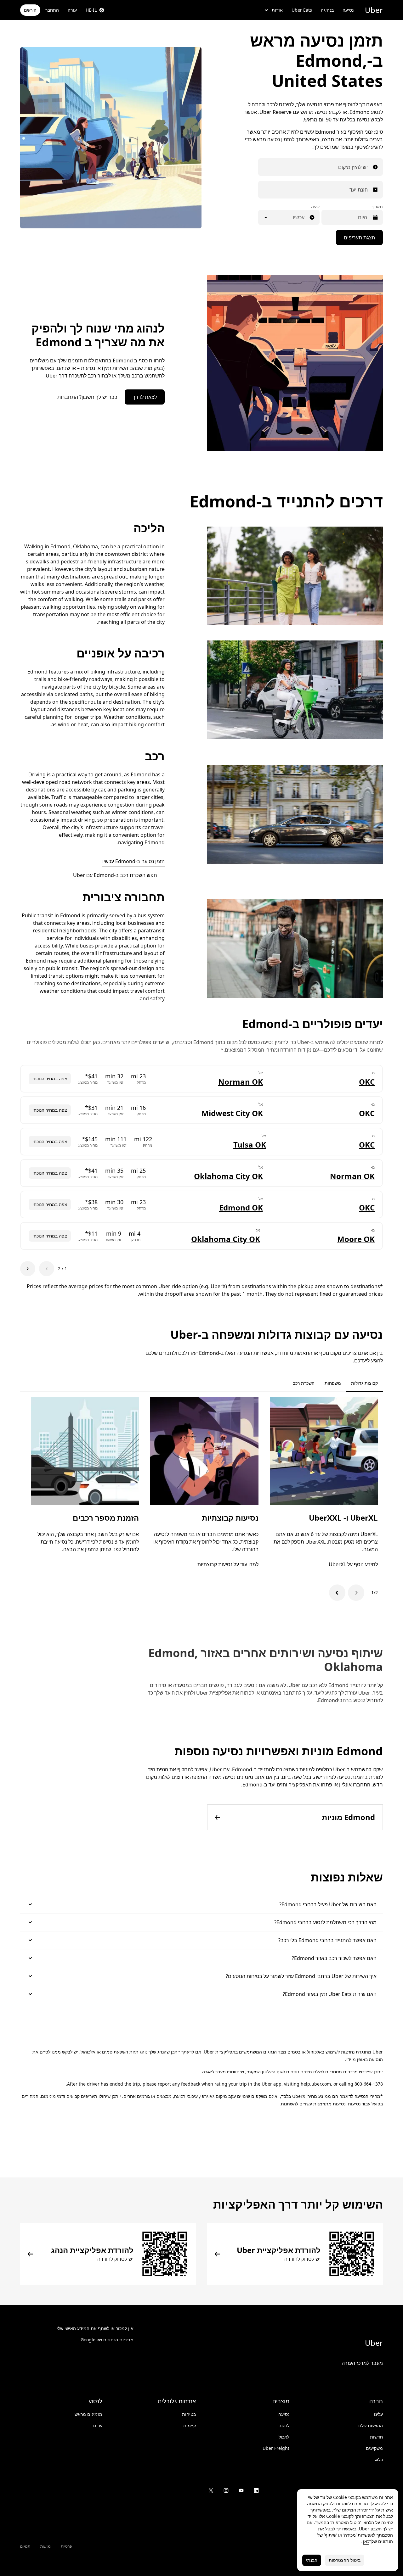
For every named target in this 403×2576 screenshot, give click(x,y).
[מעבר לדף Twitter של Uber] (211, 2490)
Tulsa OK (250, 1145)
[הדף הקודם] (47, 1269)
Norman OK (241, 1082)
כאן (366, 2541)
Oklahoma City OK (228, 1176)
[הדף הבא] (28, 1269)
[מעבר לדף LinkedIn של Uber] (256, 2490)
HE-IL (91, 10)
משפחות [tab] (333, 1383)
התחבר (52, 10)
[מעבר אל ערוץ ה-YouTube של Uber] (241, 2490)
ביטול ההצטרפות (345, 2560)
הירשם (30, 10)
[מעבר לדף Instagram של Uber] (226, 2490)
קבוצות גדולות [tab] (364, 1383)
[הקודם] (356, 1593)
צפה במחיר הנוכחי (50, 1078)
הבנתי (312, 2560)
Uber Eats (302, 10)
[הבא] (337, 1593)
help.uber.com (316, 2084)
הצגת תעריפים (359, 237)
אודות (277, 10)
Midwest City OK (232, 1113)
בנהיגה (327, 10)
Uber (374, 10)
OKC (367, 1082)
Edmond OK (241, 1207)
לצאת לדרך (145, 397)
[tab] (283, 1383)
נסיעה (348, 10)
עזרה (72, 10)
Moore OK (356, 1239)
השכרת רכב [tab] (304, 1383)
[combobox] (366, 167)
